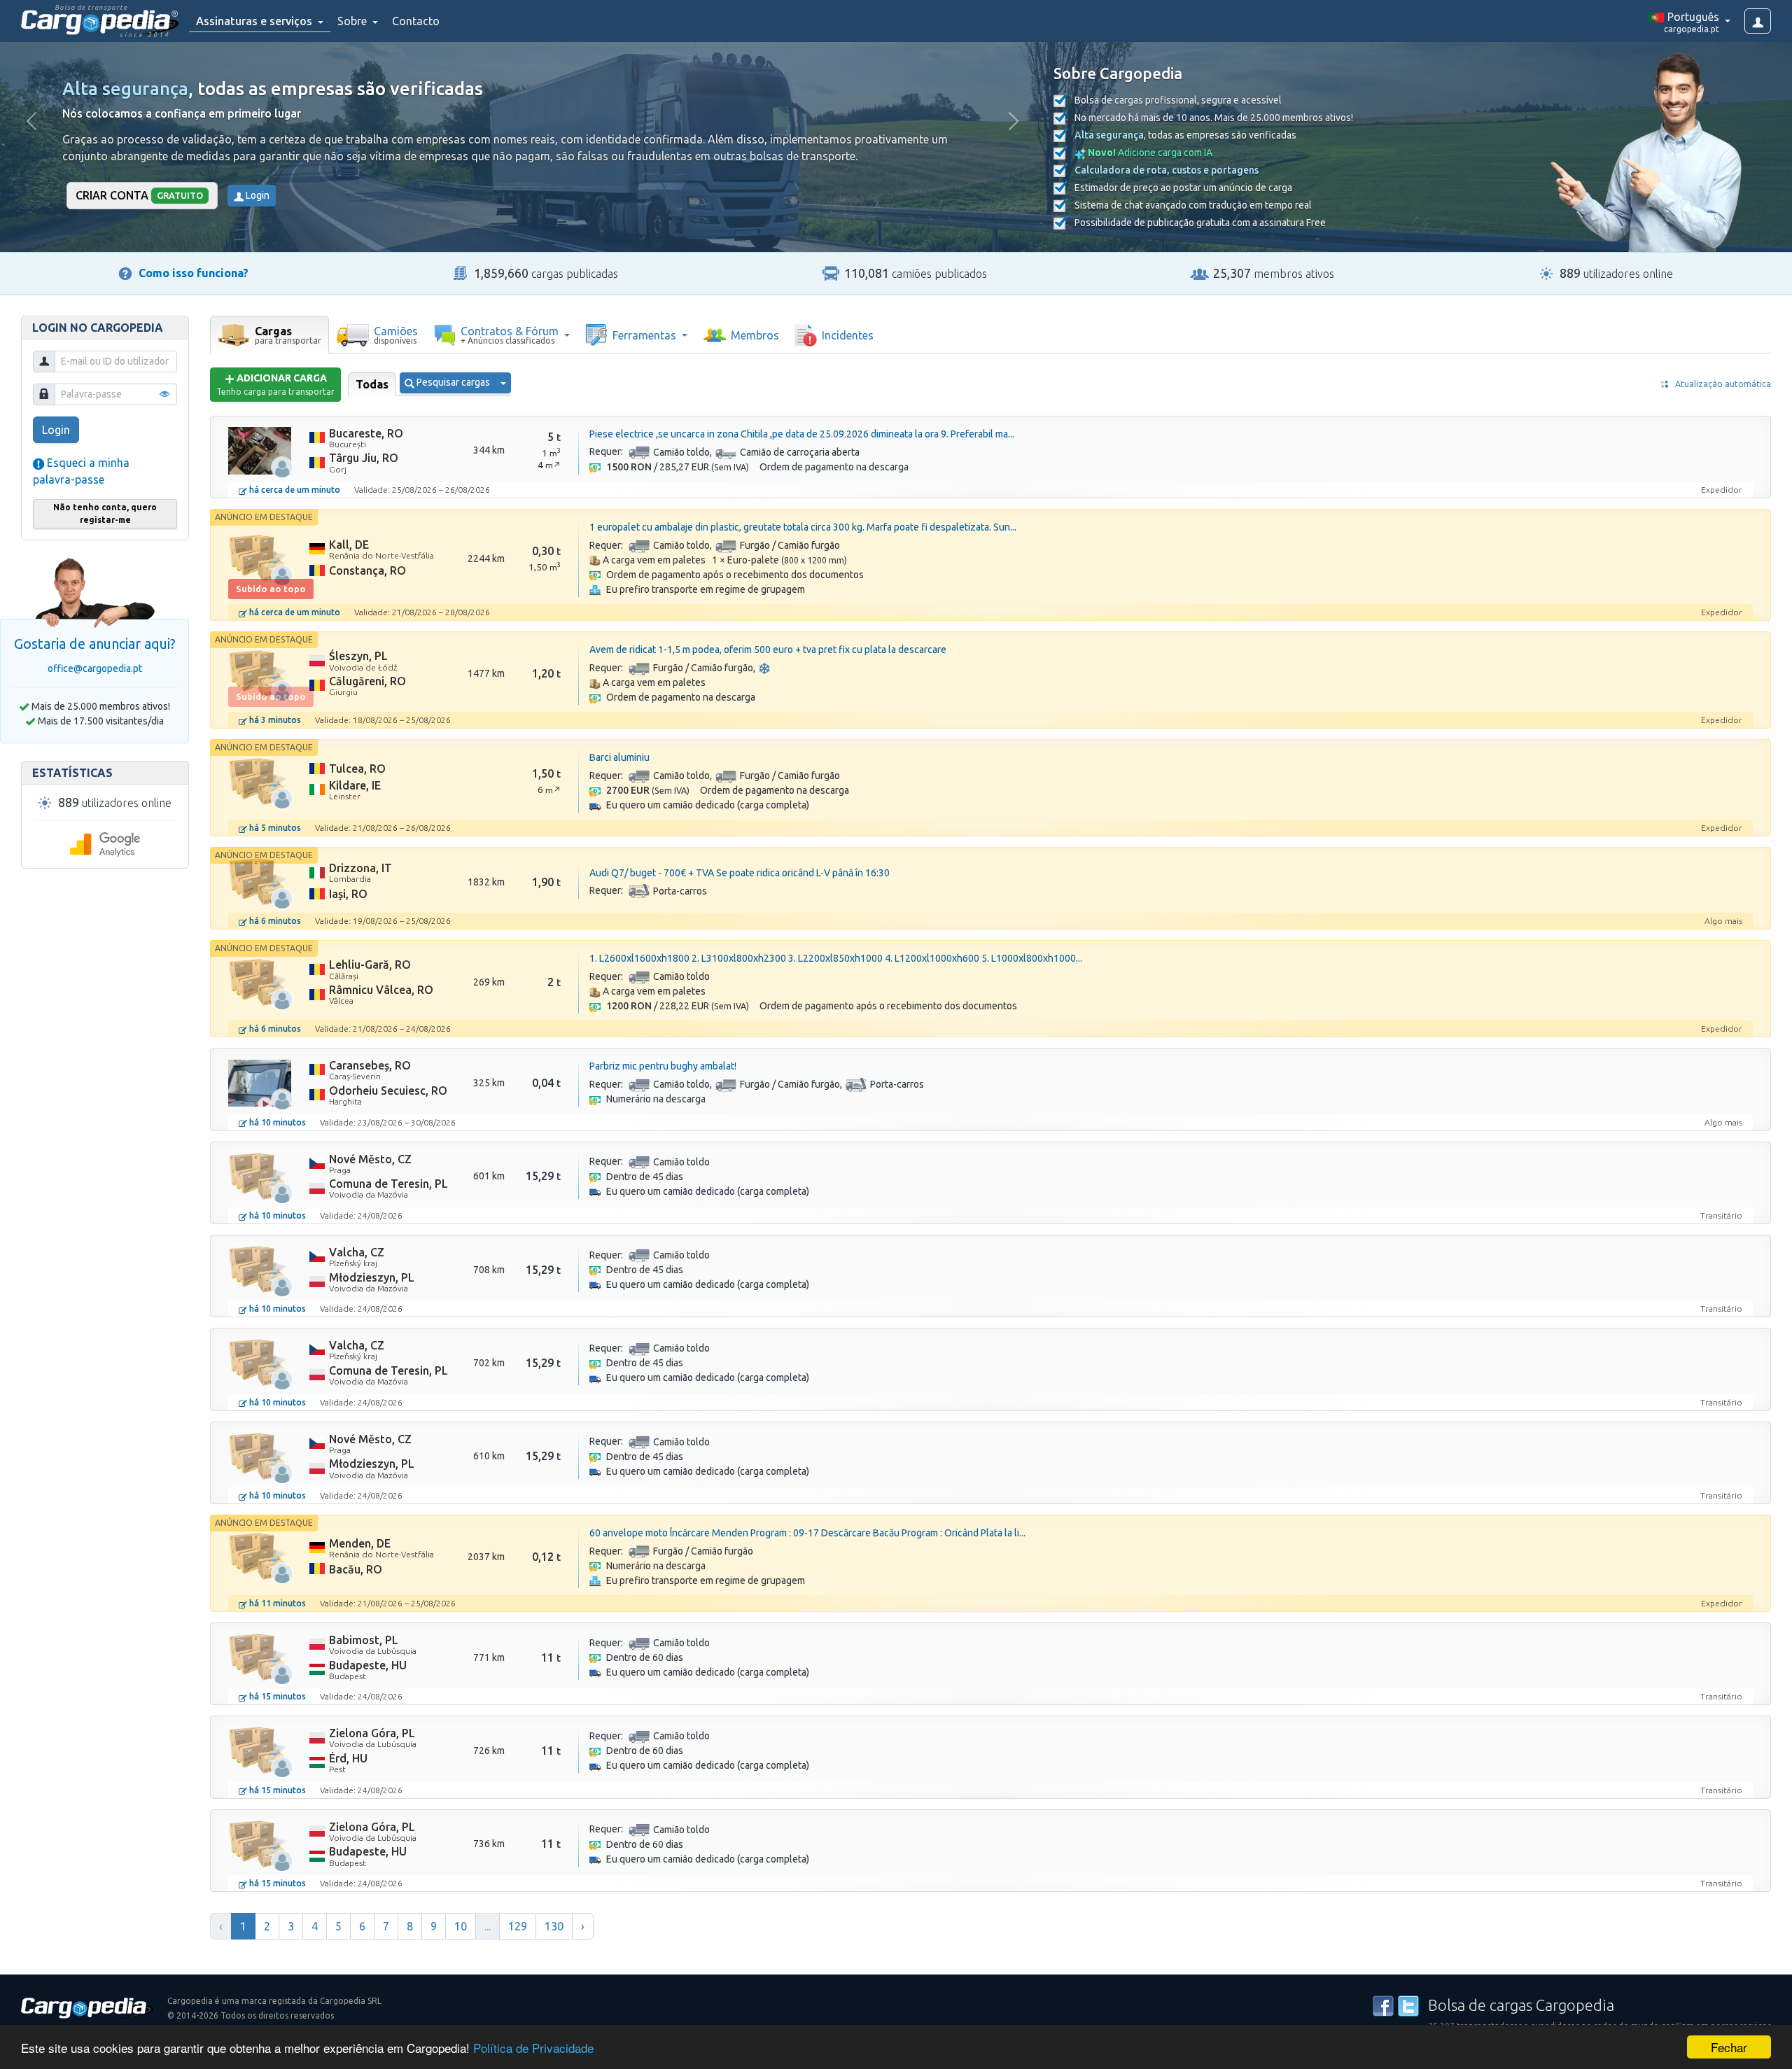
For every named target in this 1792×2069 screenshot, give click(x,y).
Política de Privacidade (533, 2048)
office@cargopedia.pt (95, 668)
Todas (372, 384)
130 (554, 1926)
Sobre (353, 21)
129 (518, 1926)
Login (257, 195)
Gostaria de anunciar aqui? (95, 644)
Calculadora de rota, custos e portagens (1167, 170)
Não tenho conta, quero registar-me (105, 513)
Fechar (1729, 2047)
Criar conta (139, 195)
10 (461, 1926)
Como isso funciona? (194, 273)
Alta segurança (125, 89)
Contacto (416, 21)
